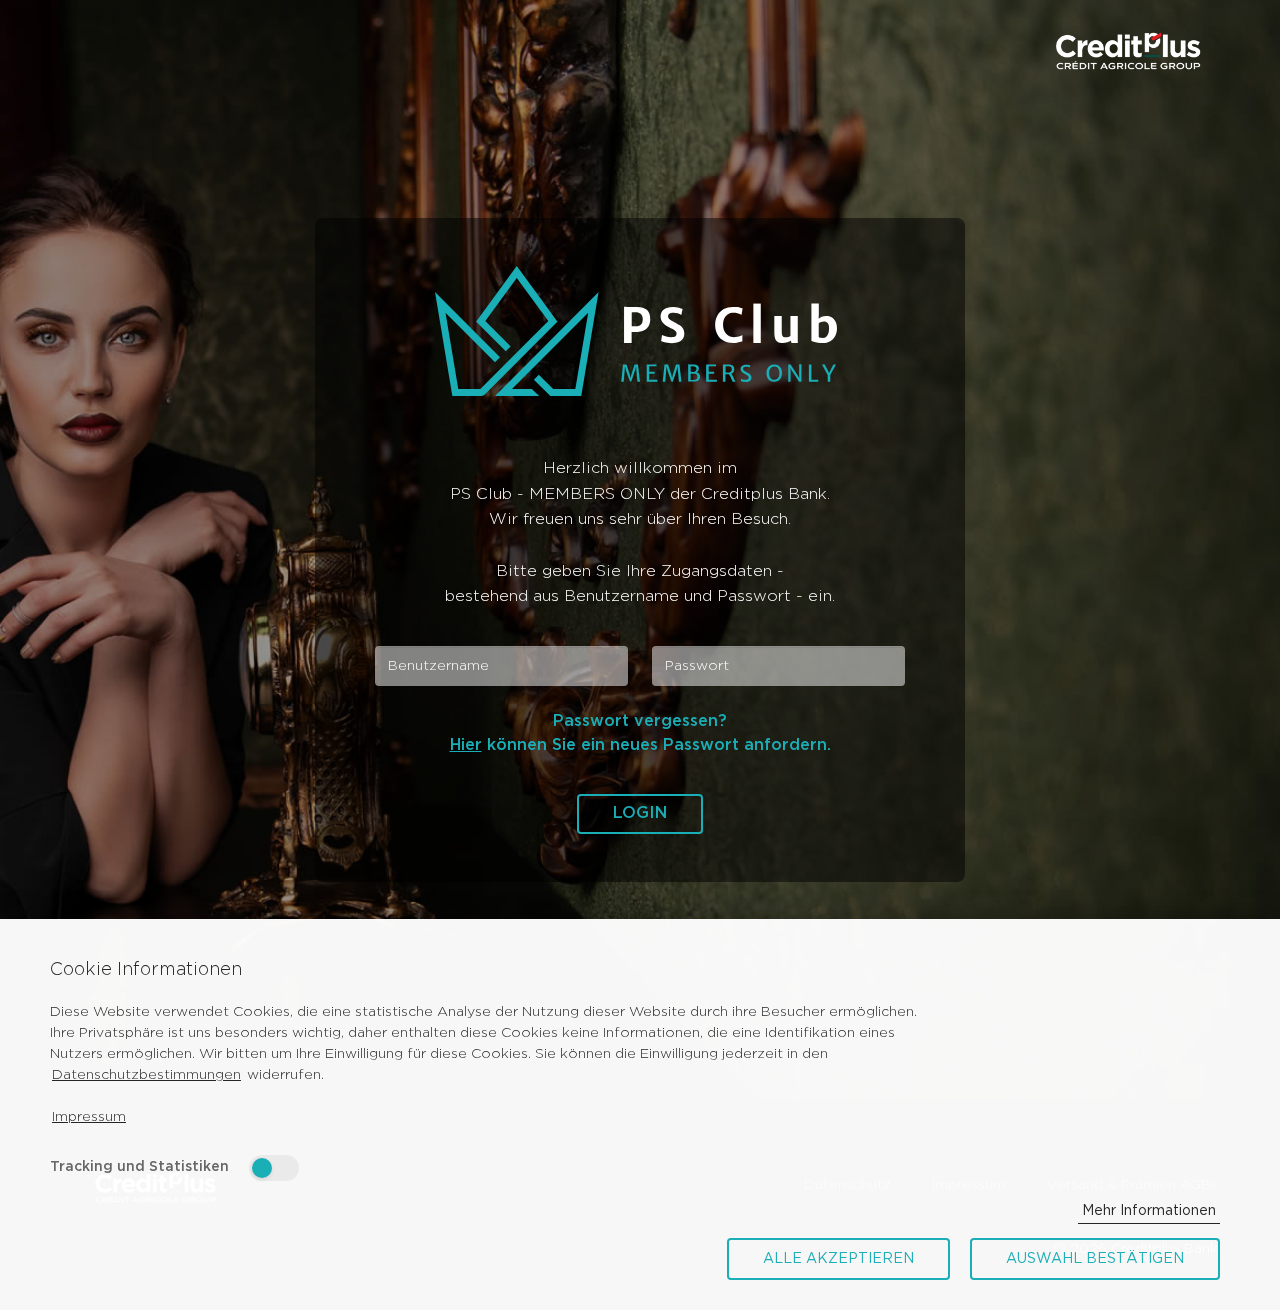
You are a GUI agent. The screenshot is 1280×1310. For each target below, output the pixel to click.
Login (640, 813)
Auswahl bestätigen (1095, 1259)
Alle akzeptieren (838, 1259)
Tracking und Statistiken (139, 1167)
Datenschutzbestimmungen (146, 1075)
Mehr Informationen (1149, 1211)
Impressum (89, 1117)
